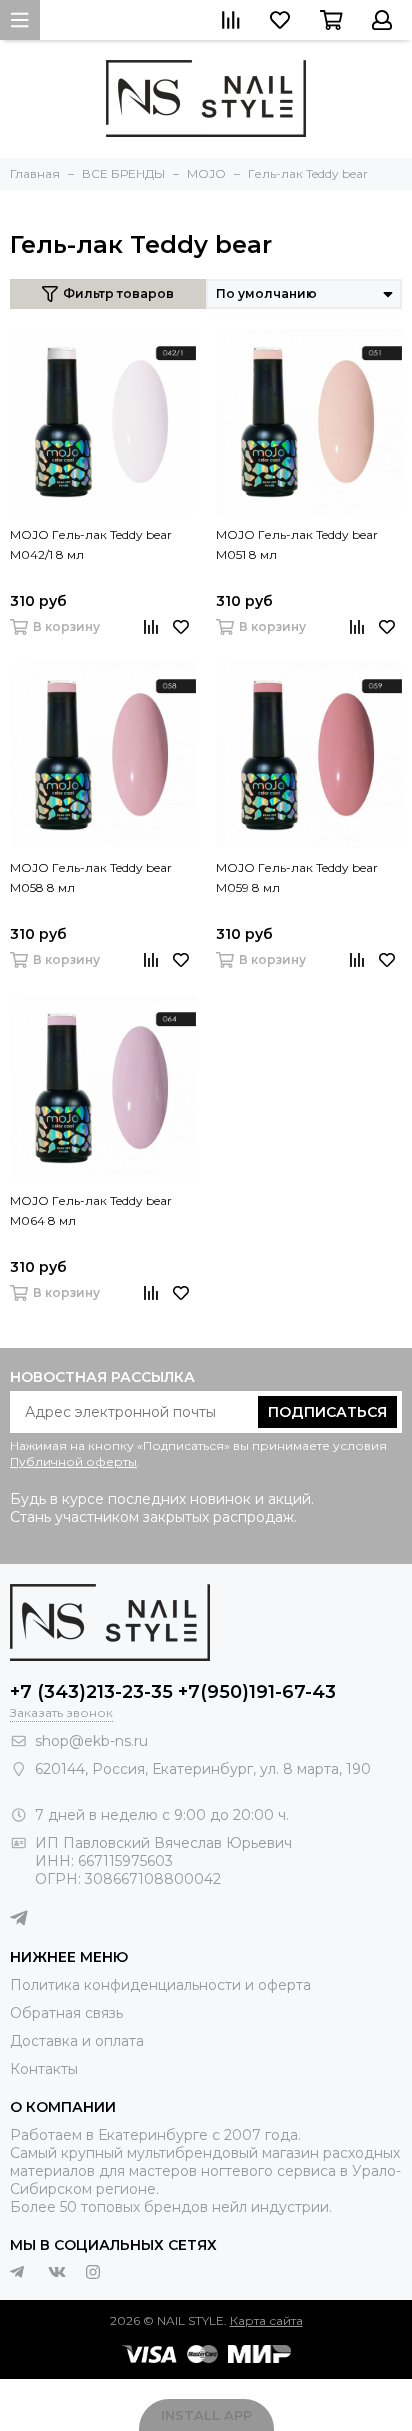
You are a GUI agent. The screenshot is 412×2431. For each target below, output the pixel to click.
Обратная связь (66, 2013)
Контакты (44, 2069)
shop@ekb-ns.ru (91, 1741)
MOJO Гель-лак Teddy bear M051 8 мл (297, 544)
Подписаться (327, 1412)
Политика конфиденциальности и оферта (160, 1985)
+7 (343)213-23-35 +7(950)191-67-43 (173, 1692)
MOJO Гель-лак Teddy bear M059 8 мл (297, 877)
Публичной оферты (73, 1461)
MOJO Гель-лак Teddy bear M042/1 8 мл (91, 544)
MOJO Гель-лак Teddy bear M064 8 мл (91, 1210)
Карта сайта (266, 2320)
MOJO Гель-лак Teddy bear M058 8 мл (91, 877)
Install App (206, 2415)
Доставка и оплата (77, 2041)
